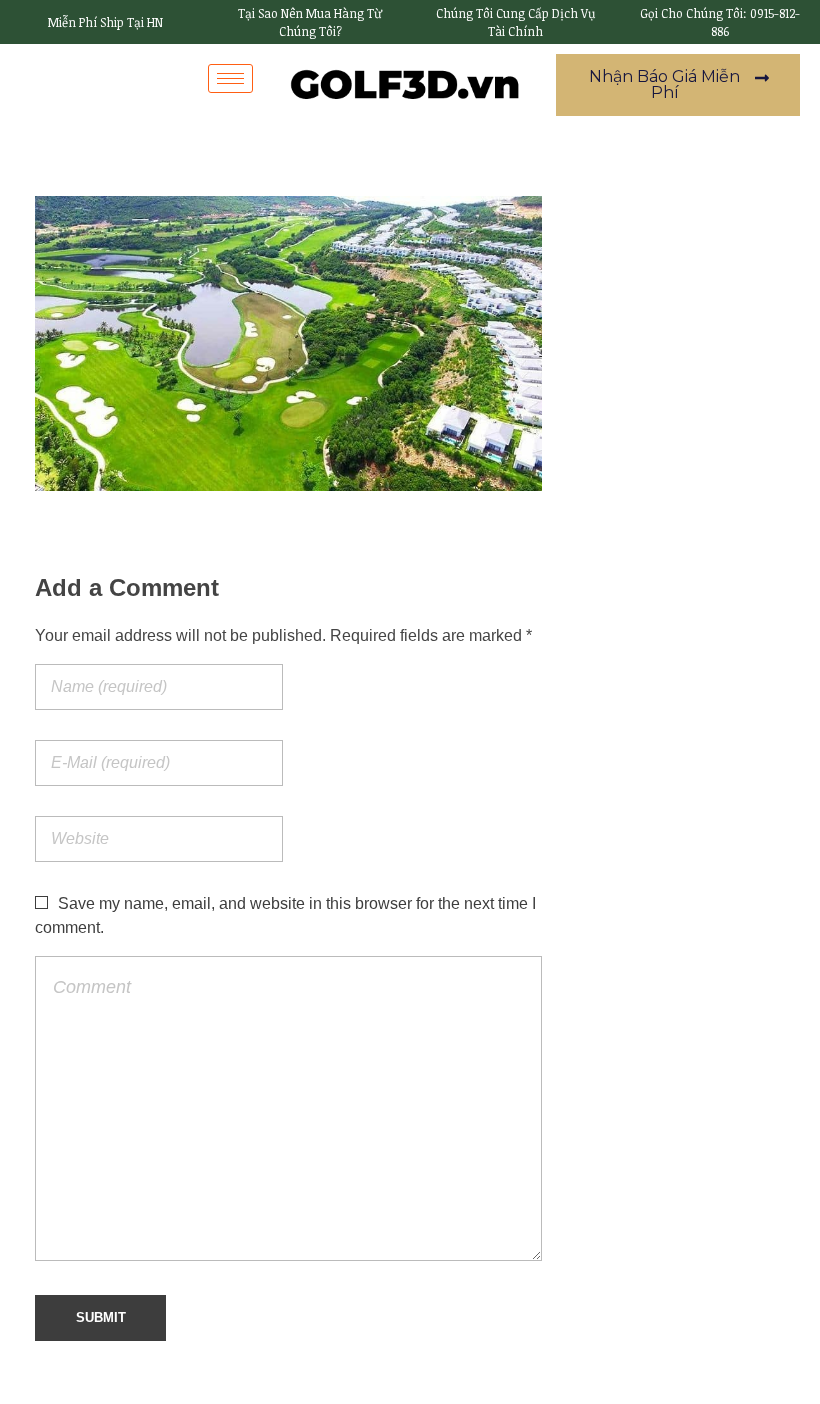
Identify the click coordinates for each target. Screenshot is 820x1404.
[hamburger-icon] (230, 78)
